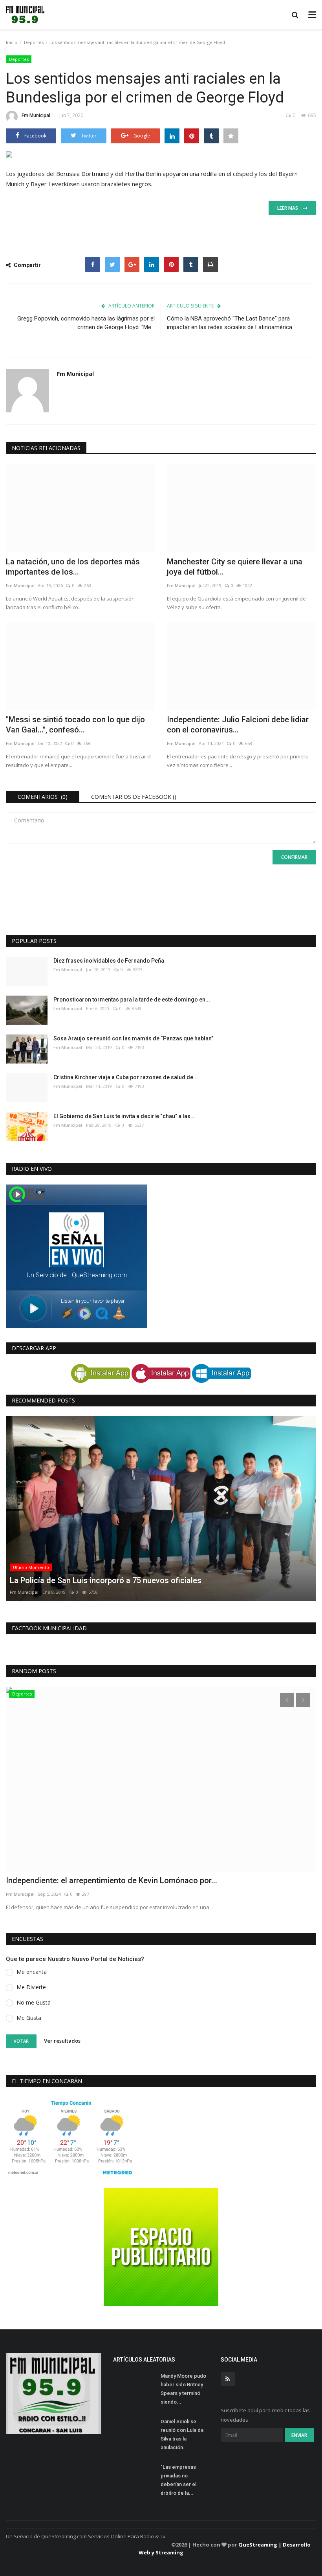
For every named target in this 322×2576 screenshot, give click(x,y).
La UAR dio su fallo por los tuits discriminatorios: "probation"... (117, 1880)
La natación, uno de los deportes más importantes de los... (73, 567)
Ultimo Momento (31, 1567)
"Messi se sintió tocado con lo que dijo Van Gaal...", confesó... (75, 725)
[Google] (132, 264)
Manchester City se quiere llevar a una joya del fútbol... (235, 567)
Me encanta (32, 1972)
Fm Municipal (36, 115)
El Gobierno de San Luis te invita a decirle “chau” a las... (124, 1116)
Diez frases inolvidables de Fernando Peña (109, 961)
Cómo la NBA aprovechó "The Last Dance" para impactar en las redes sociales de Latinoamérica (230, 323)
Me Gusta (29, 2018)
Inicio (12, 42)
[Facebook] (93, 264)
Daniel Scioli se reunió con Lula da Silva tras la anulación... (182, 2434)
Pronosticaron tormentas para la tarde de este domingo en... (132, 1000)
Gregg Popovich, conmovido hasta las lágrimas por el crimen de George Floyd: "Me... (86, 323)
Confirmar (294, 857)
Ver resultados (62, 2041)
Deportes (34, 42)
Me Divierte (31, 1987)
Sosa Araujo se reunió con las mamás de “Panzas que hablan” (133, 1038)
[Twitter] (112, 264)
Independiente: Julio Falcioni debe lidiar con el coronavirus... (238, 725)
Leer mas (290, 208)
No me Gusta (34, 2002)
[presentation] (287, 1700)
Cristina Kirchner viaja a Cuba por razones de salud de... (126, 1077)
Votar (21, 2041)
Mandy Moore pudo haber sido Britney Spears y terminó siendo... (183, 2389)
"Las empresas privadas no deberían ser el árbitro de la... (178, 2480)
